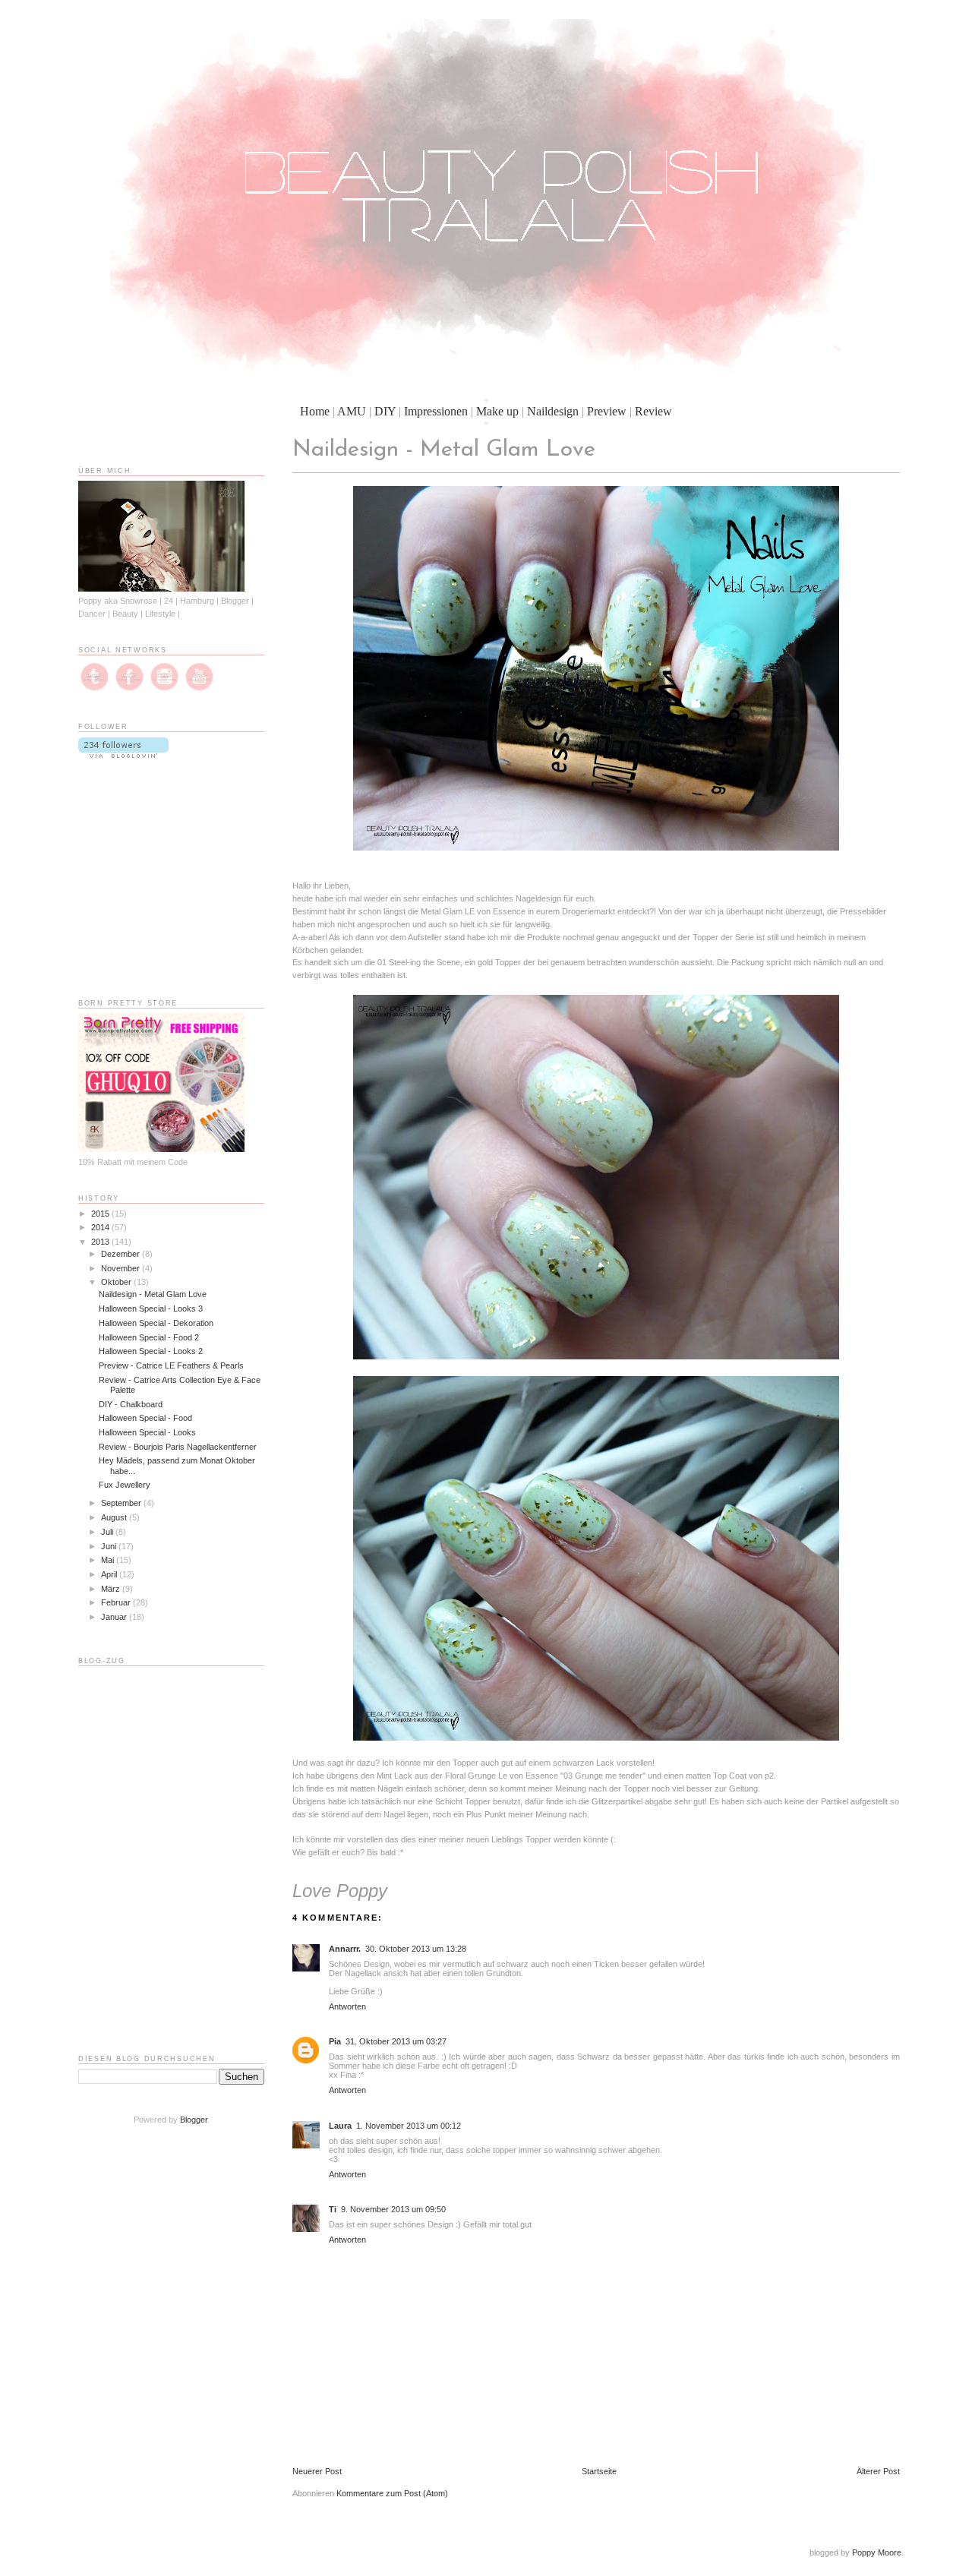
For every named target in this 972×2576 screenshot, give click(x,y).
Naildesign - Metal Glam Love (153, 1294)
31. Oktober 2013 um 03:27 (396, 2041)
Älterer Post (878, 2471)
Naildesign (553, 411)
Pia (335, 2041)
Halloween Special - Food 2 (149, 1337)
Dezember (121, 1254)
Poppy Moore (877, 2552)
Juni (110, 1546)
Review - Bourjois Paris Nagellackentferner (178, 1447)
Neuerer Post (317, 2471)
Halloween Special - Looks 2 (151, 1351)
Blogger (194, 2120)
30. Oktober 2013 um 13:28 (416, 1949)
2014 (101, 1227)
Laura (340, 2126)
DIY (385, 411)
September (122, 1503)
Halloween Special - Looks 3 (151, 1309)
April (110, 1574)
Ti (333, 2209)
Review (653, 411)
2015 (101, 1214)
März (112, 1589)
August (115, 1517)
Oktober (117, 1282)
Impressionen (436, 411)
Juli (108, 1532)
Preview (607, 411)
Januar (115, 1617)
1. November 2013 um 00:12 (409, 2126)
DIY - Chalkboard (131, 1404)
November (121, 1268)
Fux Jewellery (125, 1485)
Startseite (599, 2471)
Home (315, 411)
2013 (101, 1242)
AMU (352, 411)
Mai (109, 1560)
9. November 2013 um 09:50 (393, 2209)
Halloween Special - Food (145, 1418)
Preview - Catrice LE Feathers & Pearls (171, 1365)
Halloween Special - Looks (147, 1432)
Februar (117, 1602)
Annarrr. (345, 1949)
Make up (497, 411)
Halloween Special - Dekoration (156, 1323)
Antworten (347, 2006)
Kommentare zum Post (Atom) (392, 2493)
